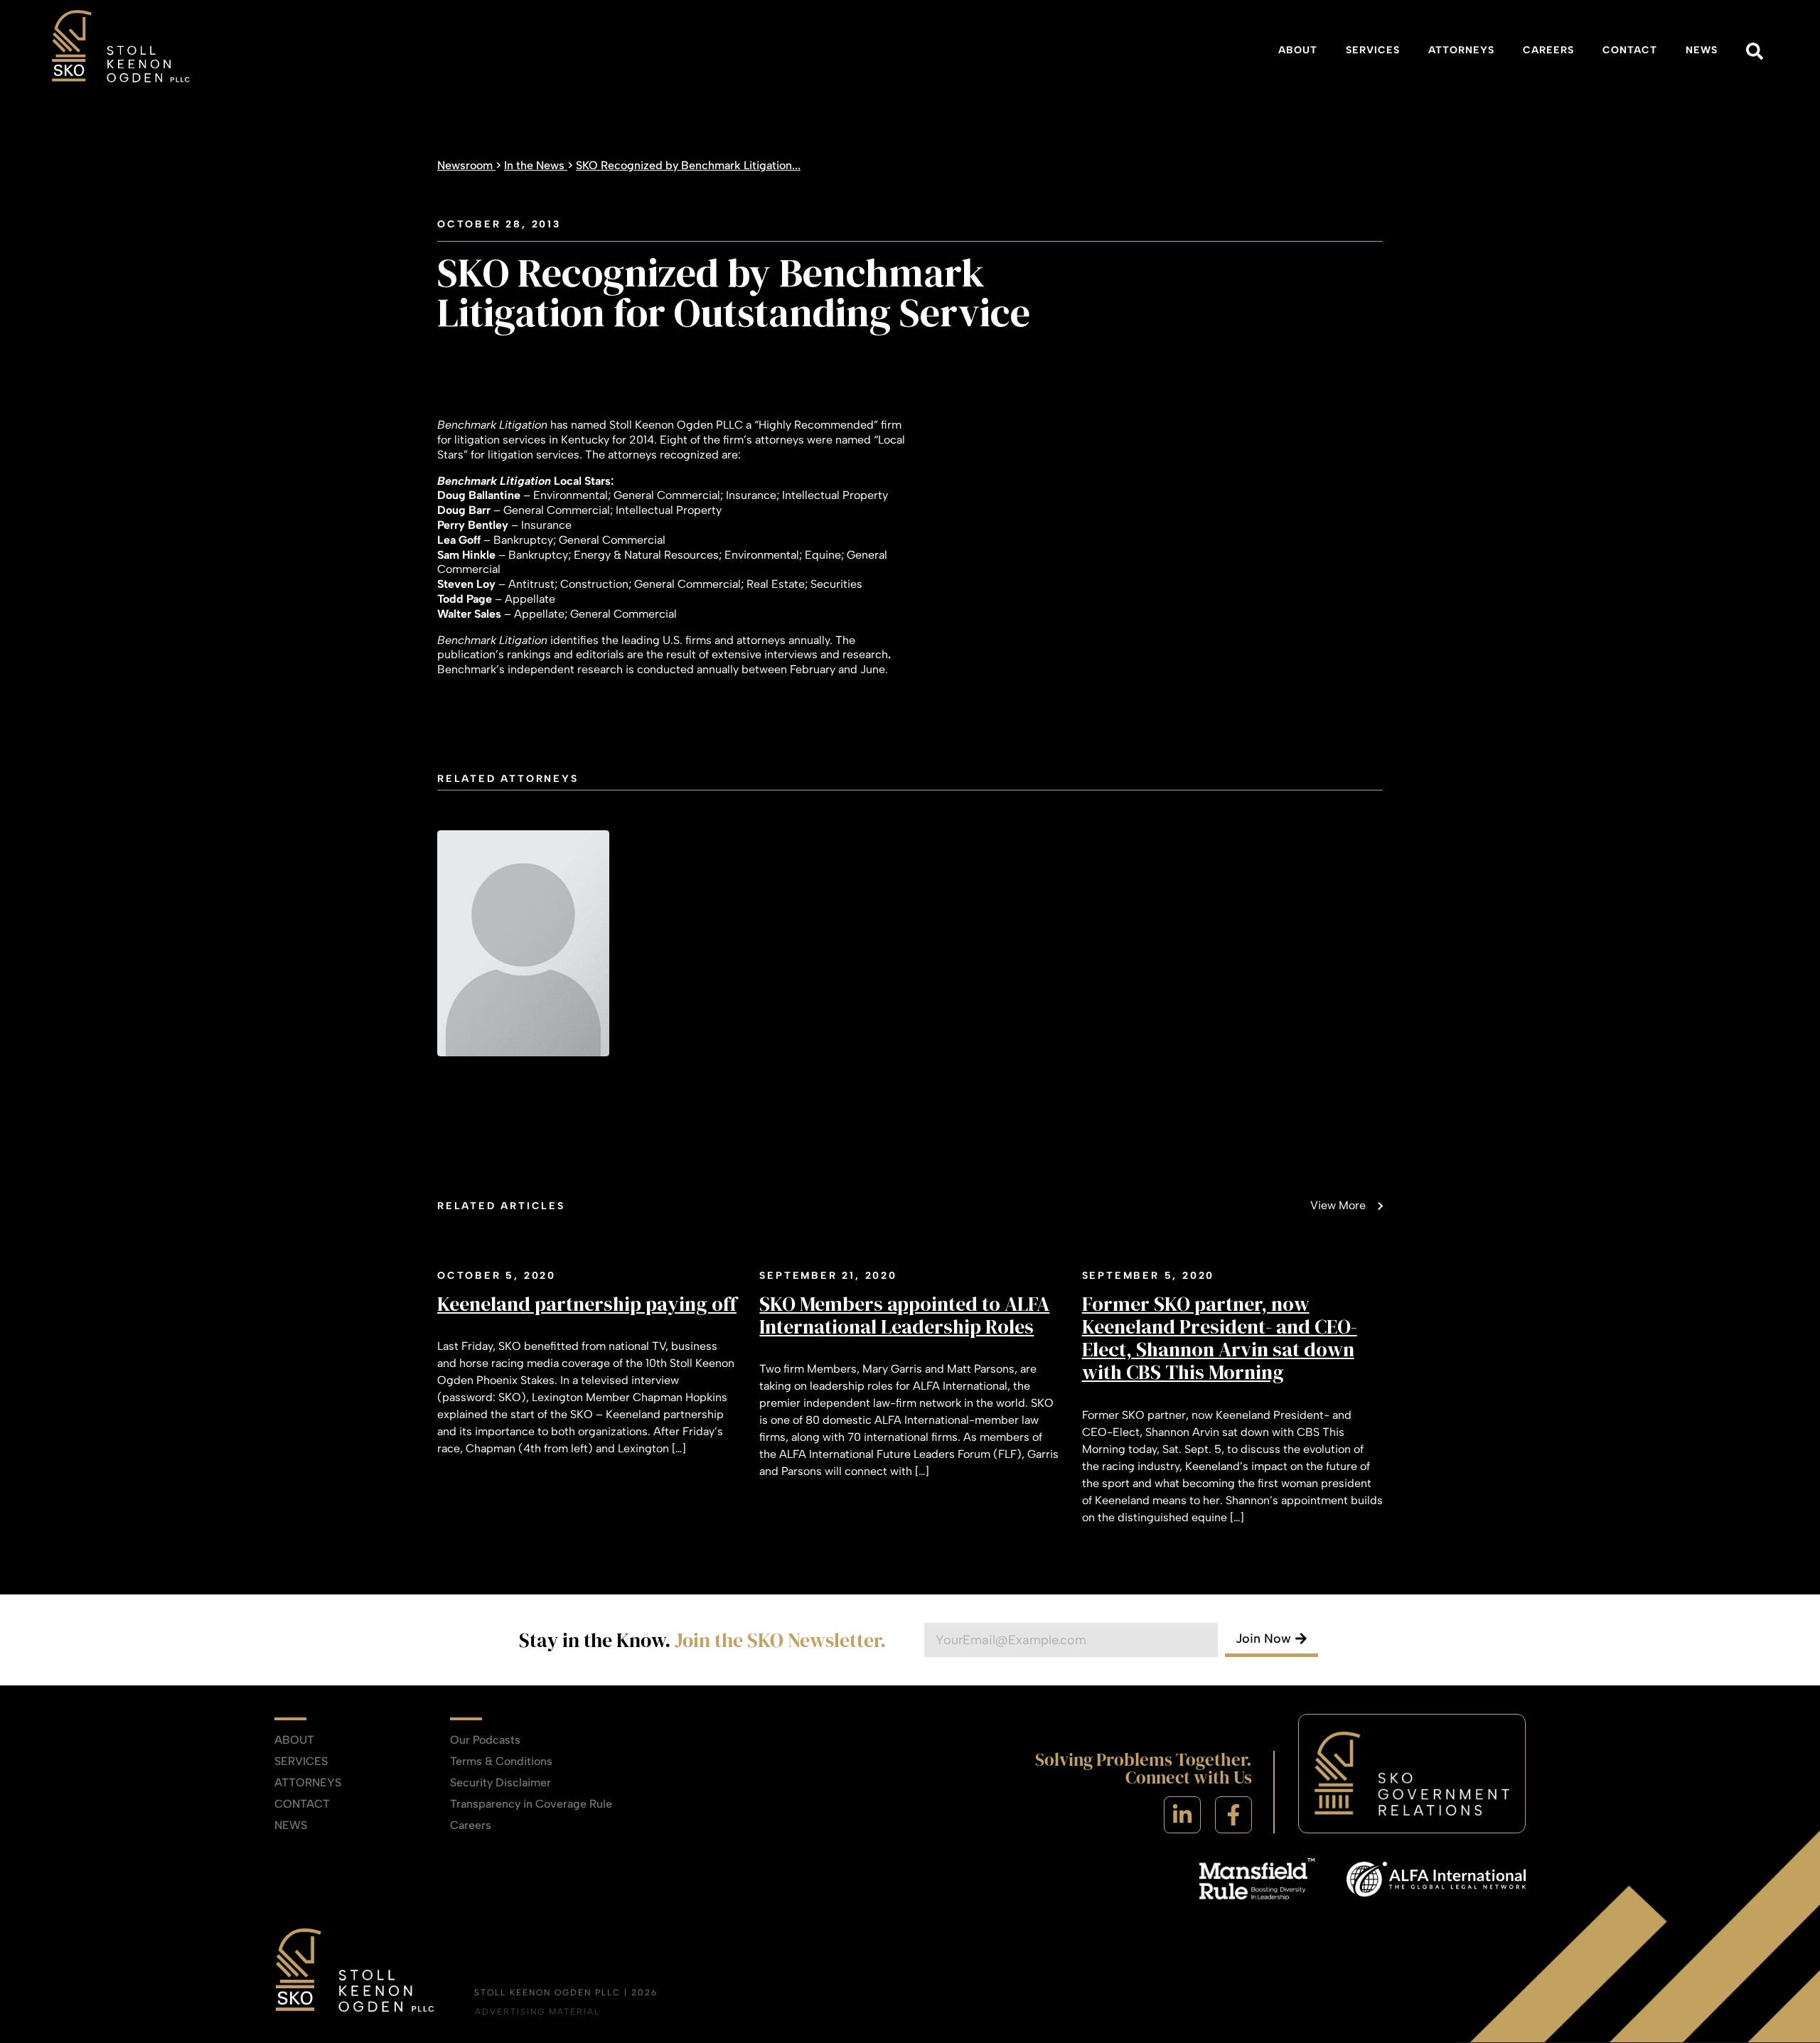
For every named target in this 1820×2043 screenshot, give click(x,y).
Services (1373, 50)
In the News (536, 165)
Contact (1630, 50)
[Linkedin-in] (1182, 1815)
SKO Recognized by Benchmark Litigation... (688, 165)
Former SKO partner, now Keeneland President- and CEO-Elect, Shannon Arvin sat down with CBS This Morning (1220, 1338)
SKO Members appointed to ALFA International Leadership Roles (904, 1315)
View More (1338, 1205)
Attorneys (1461, 50)
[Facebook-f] (1233, 1815)
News (1702, 50)
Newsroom (466, 165)
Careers (1548, 50)
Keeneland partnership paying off (587, 1304)
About (1298, 50)
